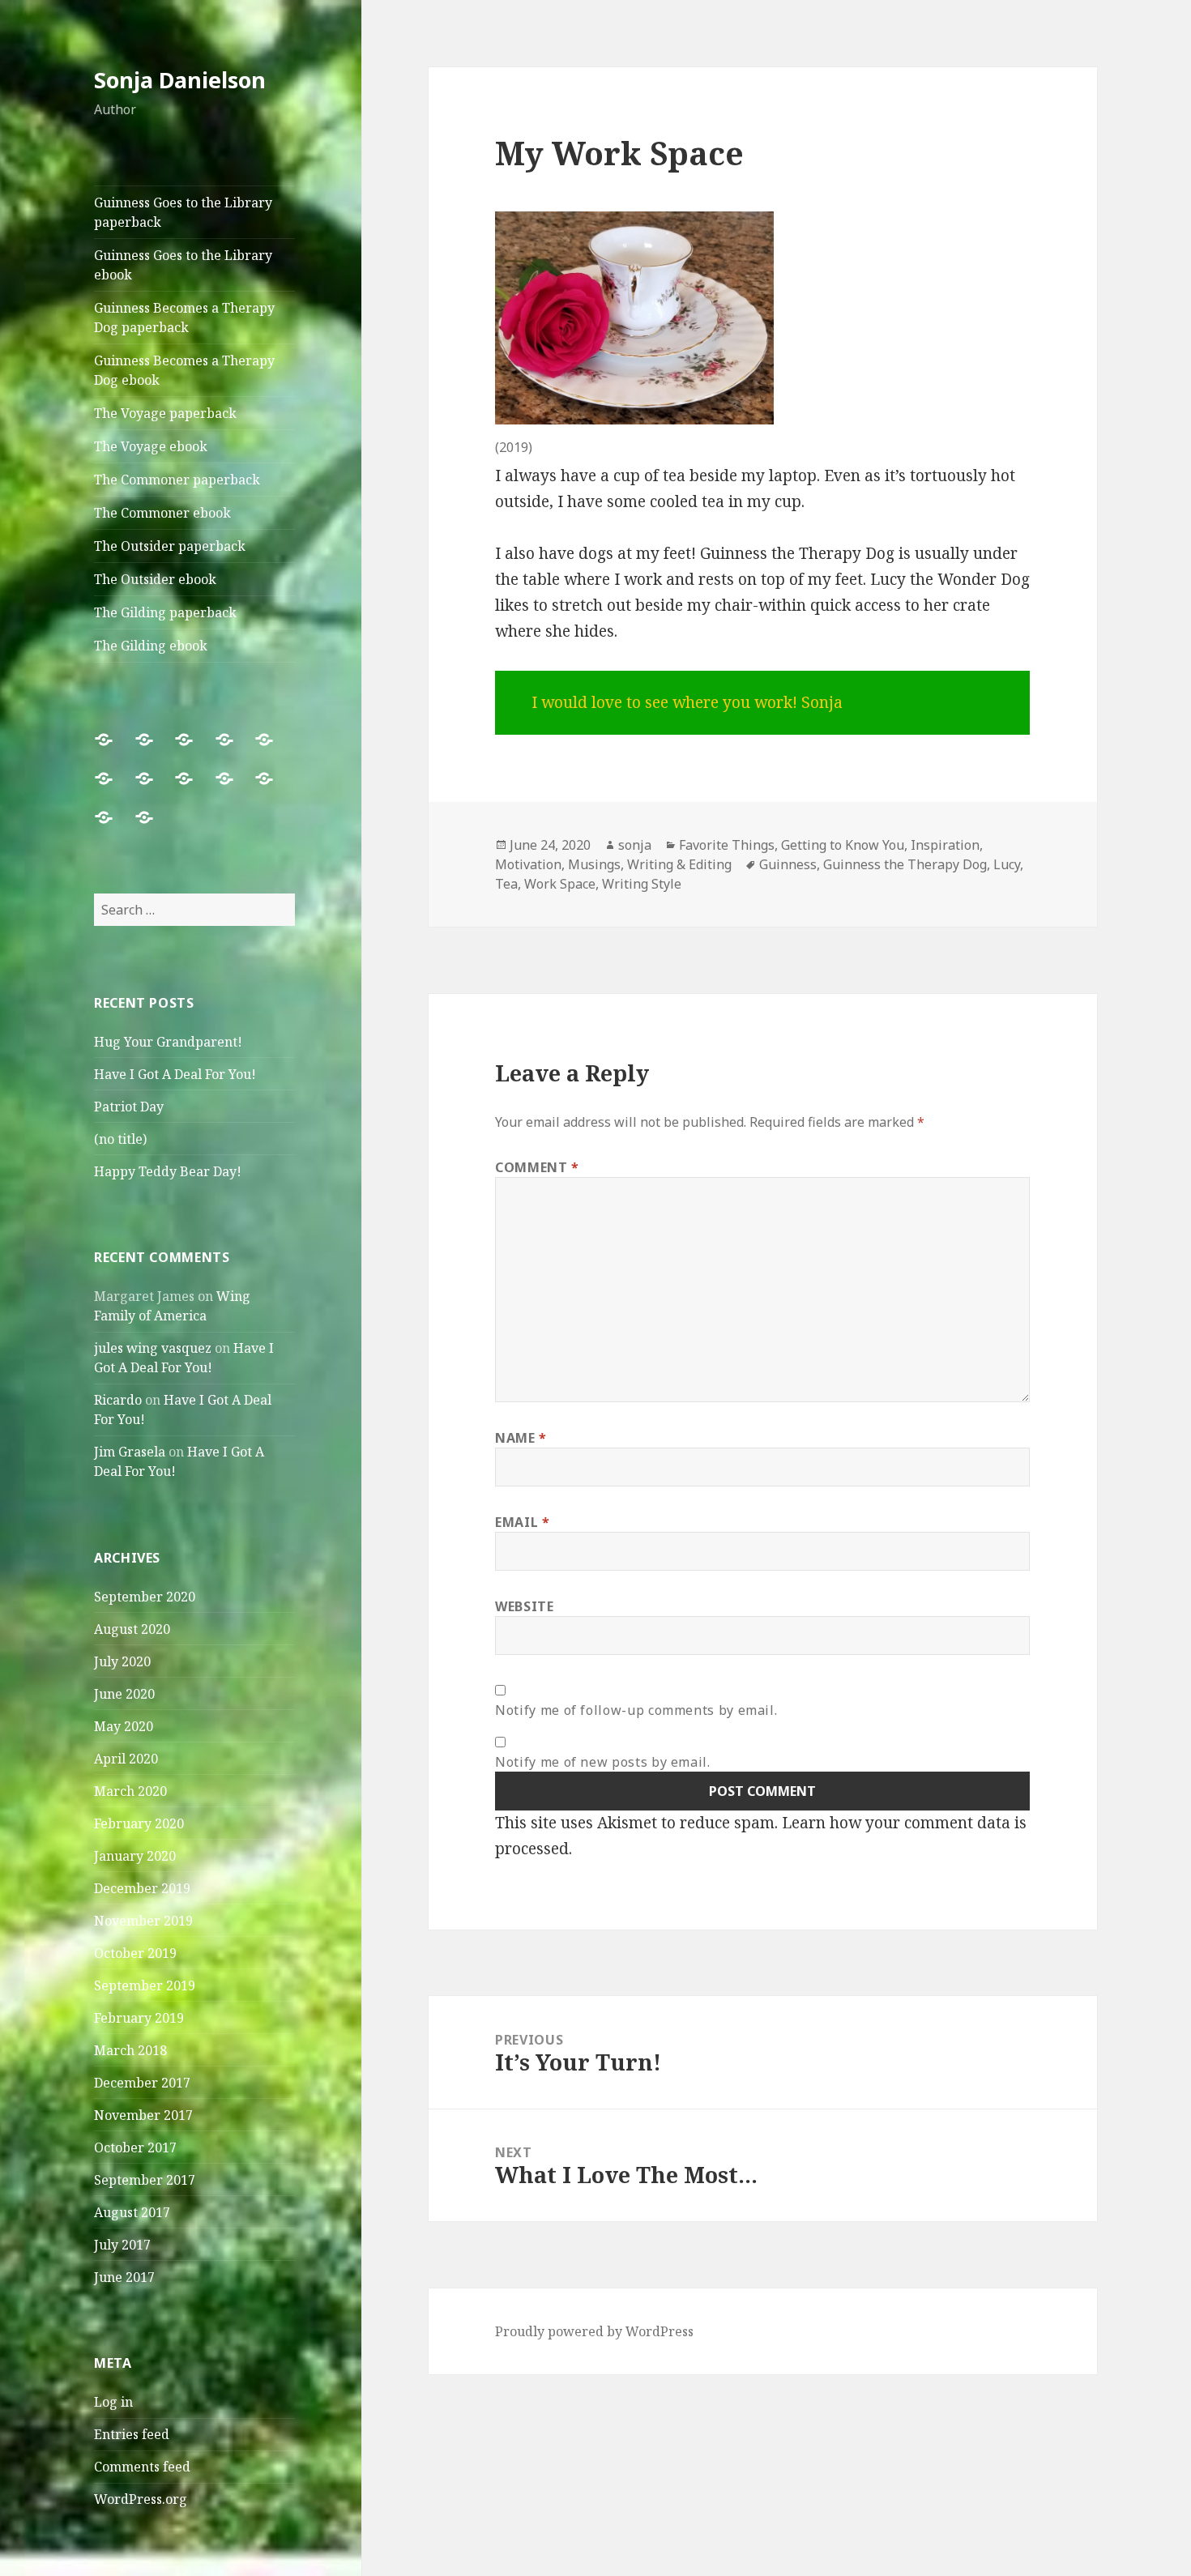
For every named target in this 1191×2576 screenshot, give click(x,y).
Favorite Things (727, 845)
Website (524, 1606)
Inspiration (945, 845)
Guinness (788, 864)
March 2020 (130, 1791)
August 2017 (132, 2212)
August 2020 (132, 1629)
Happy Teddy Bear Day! (168, 1171)
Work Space (560, 884)
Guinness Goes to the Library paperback (183, 212)
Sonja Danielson (180, 80)
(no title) (120, 1139)
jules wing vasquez (153, 1348)
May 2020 (124, 1726)
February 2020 (139, 1823)
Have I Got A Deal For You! (175, 1074)
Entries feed (132, 2434)
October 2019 (135, 1953)
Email (522, 1522)
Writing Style (642, 884)
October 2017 (135, 2147)
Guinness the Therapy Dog (905, 864)
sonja (635, 845)
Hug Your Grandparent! (168, 1042)
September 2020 (145, 1597)
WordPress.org (141, 2499)
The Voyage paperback (165, 413)
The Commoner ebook (162, 513)
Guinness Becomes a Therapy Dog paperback (184, 318)
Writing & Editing (679, 864)
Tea (506, 884)
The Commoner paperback (177, 480)
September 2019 (145, 1985)
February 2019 (139, 2018)
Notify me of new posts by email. (602, 1762)
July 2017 (122, 2245)
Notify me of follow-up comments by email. (636, 1710)
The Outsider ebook (155, 579)
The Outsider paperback (170, 546)
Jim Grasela (130, 1452)
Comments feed (142, 2467)
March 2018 (130, 2050)
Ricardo (118, 1400)
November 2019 (143, 1921)
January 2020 (135, 1856)
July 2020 (122, 1661)
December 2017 (142, 2083)
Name (521, 1438)
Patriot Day (129, 1107)
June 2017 (124, 2277)
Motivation (528, 864)
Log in (113, 2402)
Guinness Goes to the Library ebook (183, 265)
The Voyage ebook (151, 446)
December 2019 (142, 1888)
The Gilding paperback (165, 612)
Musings (594, 864)
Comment (537, 1167)
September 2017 (145, 2180)
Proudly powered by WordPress (594, 2331)
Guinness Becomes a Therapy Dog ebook (184, 370)
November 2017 (143, 2115)
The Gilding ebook (151, 646)
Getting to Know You (843, 845)
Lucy (1007, 864)
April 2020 (126, 1759)
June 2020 (124, 1694)
